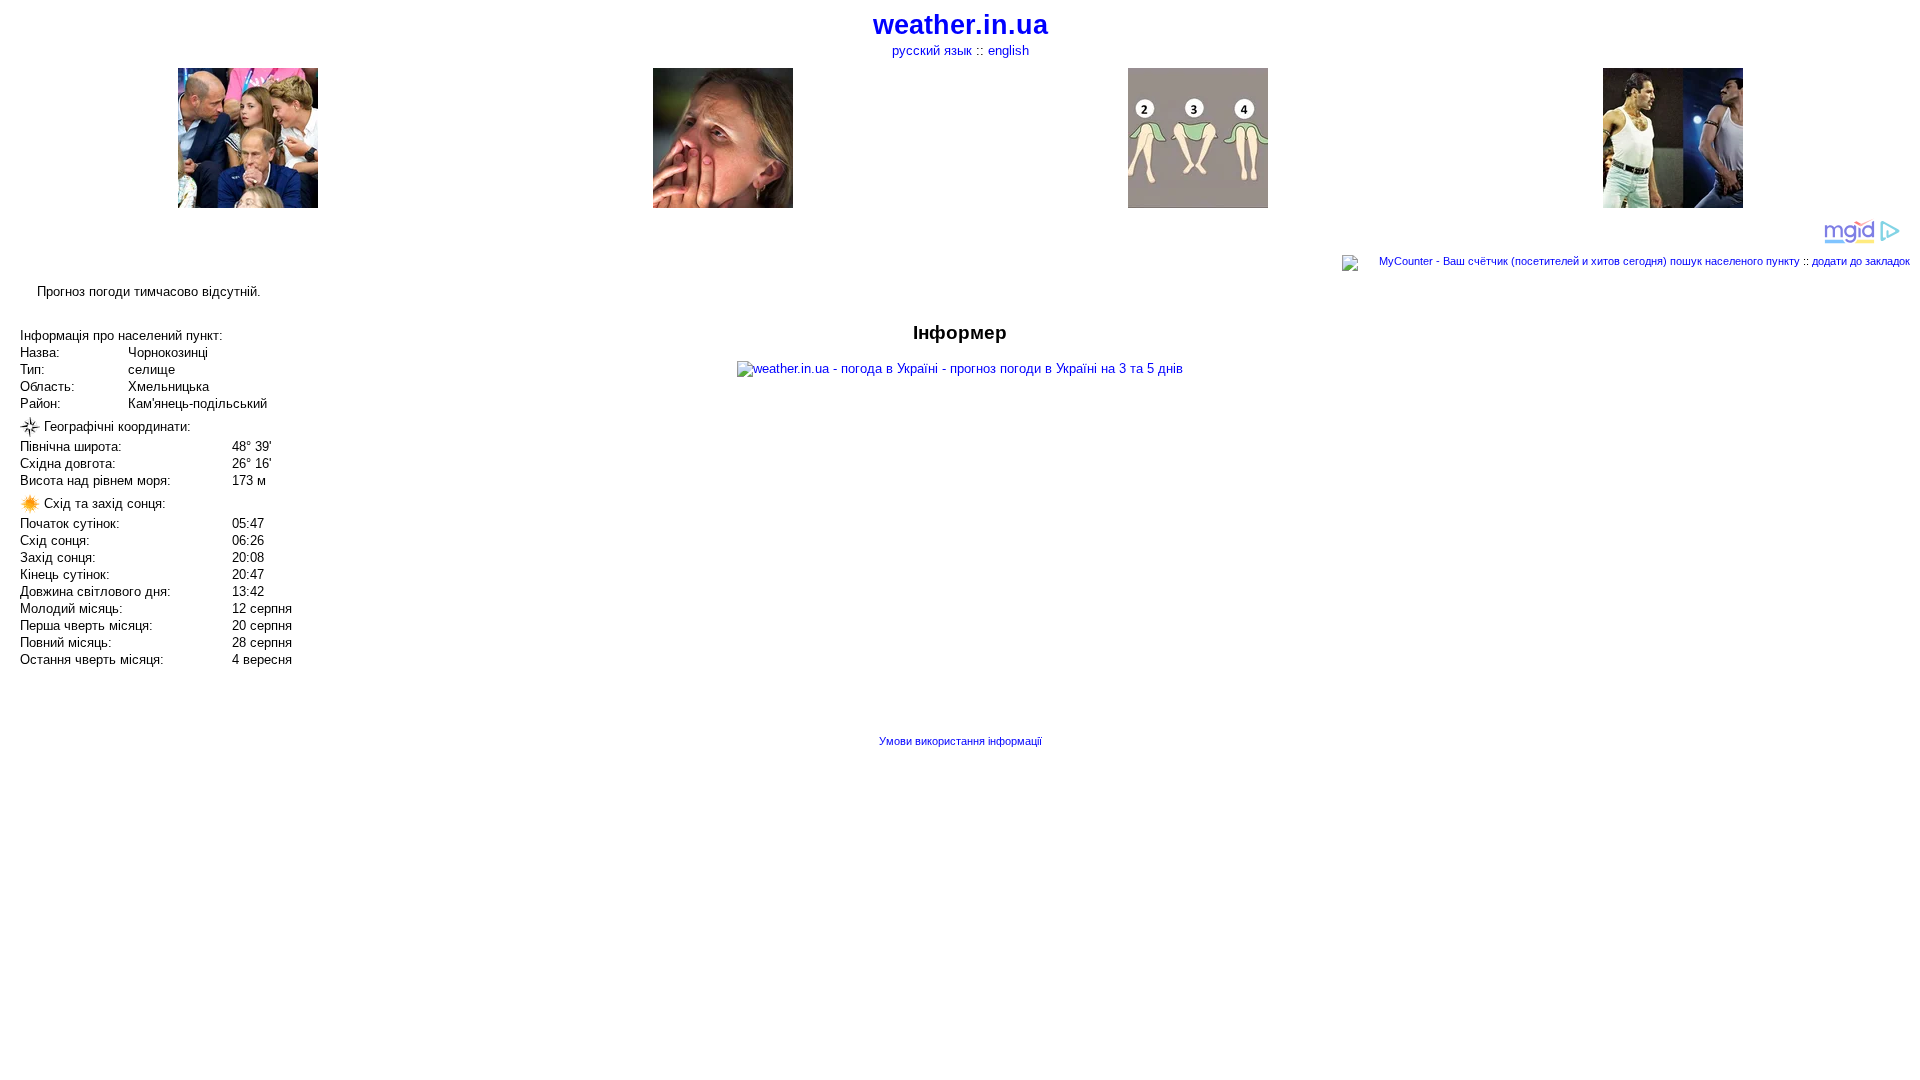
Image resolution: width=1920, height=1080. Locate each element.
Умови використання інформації (960, 741)
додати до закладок (1861, 261)
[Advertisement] (1718, 462)
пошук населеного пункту (1735, 261)
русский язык (932, 50)
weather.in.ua (960, 25)
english (1008, 50)
